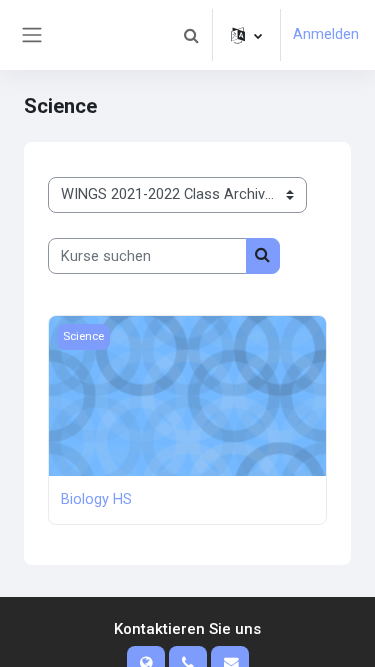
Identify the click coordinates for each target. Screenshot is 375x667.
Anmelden (326, 34)
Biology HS (96, 499)
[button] (191, 35)
